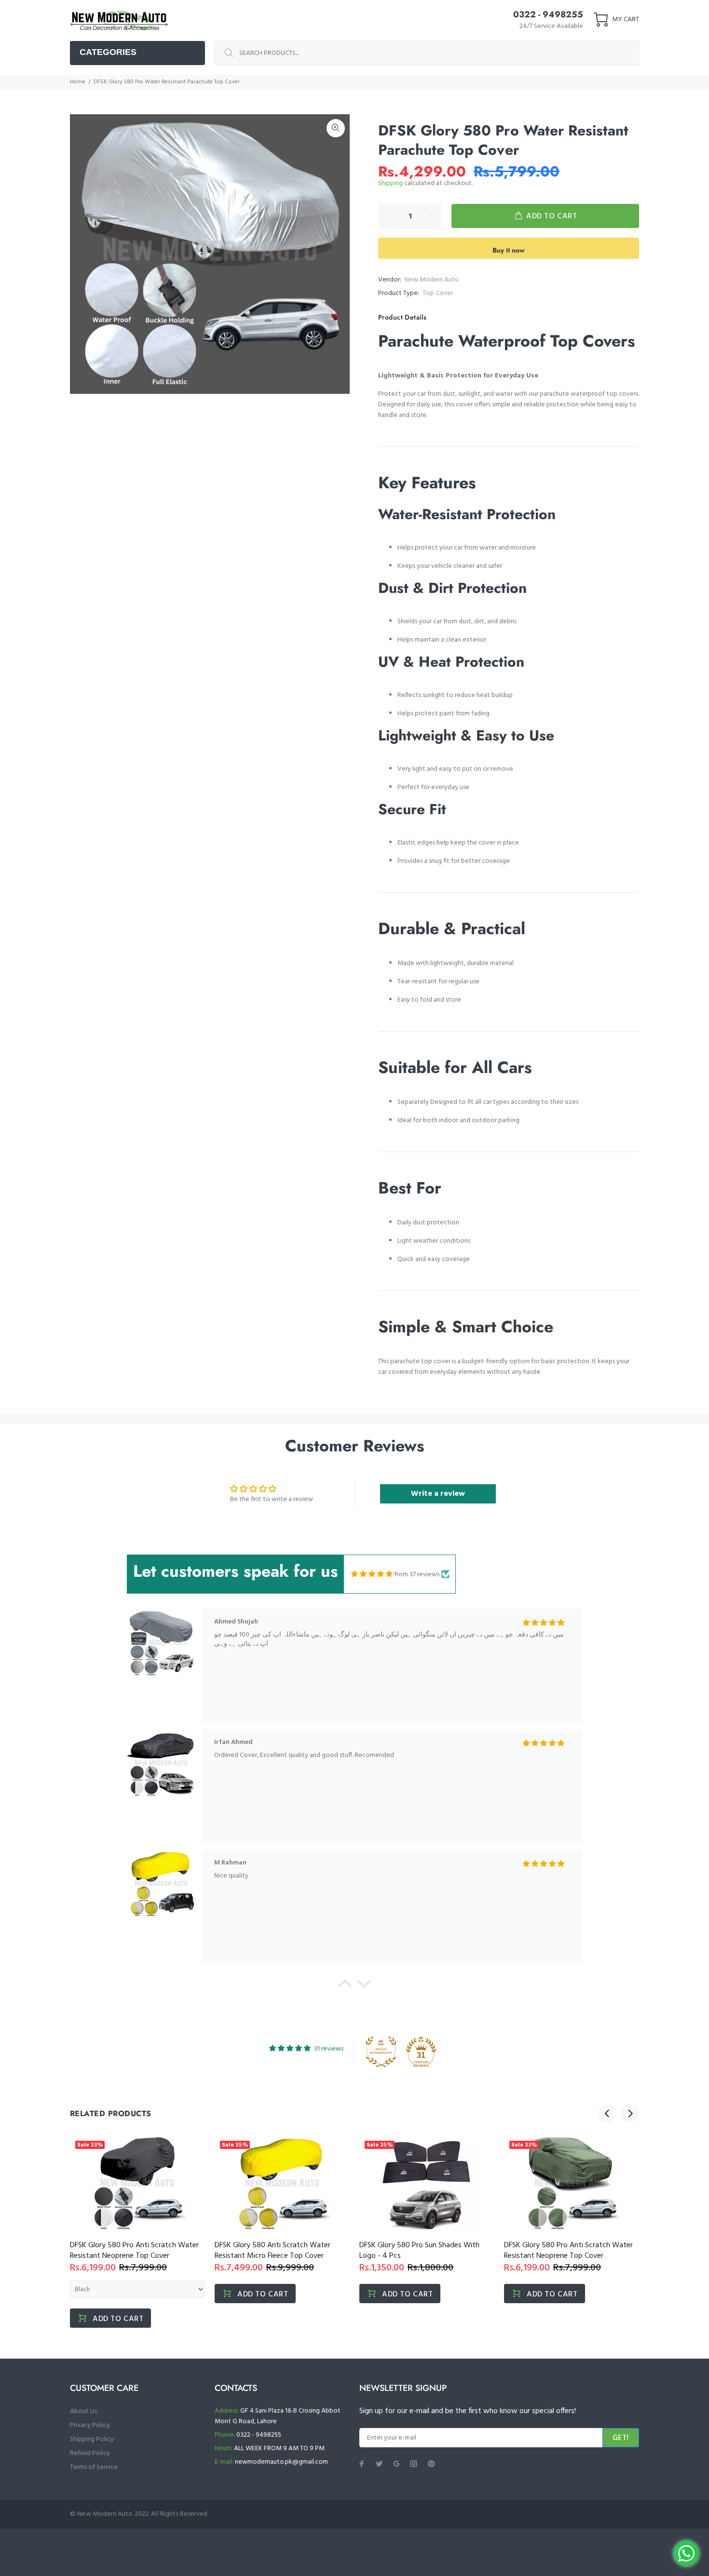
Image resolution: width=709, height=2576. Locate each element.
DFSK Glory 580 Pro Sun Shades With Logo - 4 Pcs (419, 2251)
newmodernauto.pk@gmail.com (281, 2462)
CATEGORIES (108, 52)
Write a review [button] (438, 1494)
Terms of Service (94, 2467)
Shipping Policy (92, 2439)
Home (78, 82)
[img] (372, 1574)
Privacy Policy (90, 2425)
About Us (83, 2411)
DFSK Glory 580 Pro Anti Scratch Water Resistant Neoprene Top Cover (134, 2251)
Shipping (390, 183)
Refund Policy (90, 2453)
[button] (345, 1986)
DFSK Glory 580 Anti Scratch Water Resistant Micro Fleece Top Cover (273, 2251)
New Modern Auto (432, 280)
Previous (607, 2113)
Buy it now (509, 250)
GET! (621, 2438)
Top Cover (438, 293)
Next (630, 2113)
